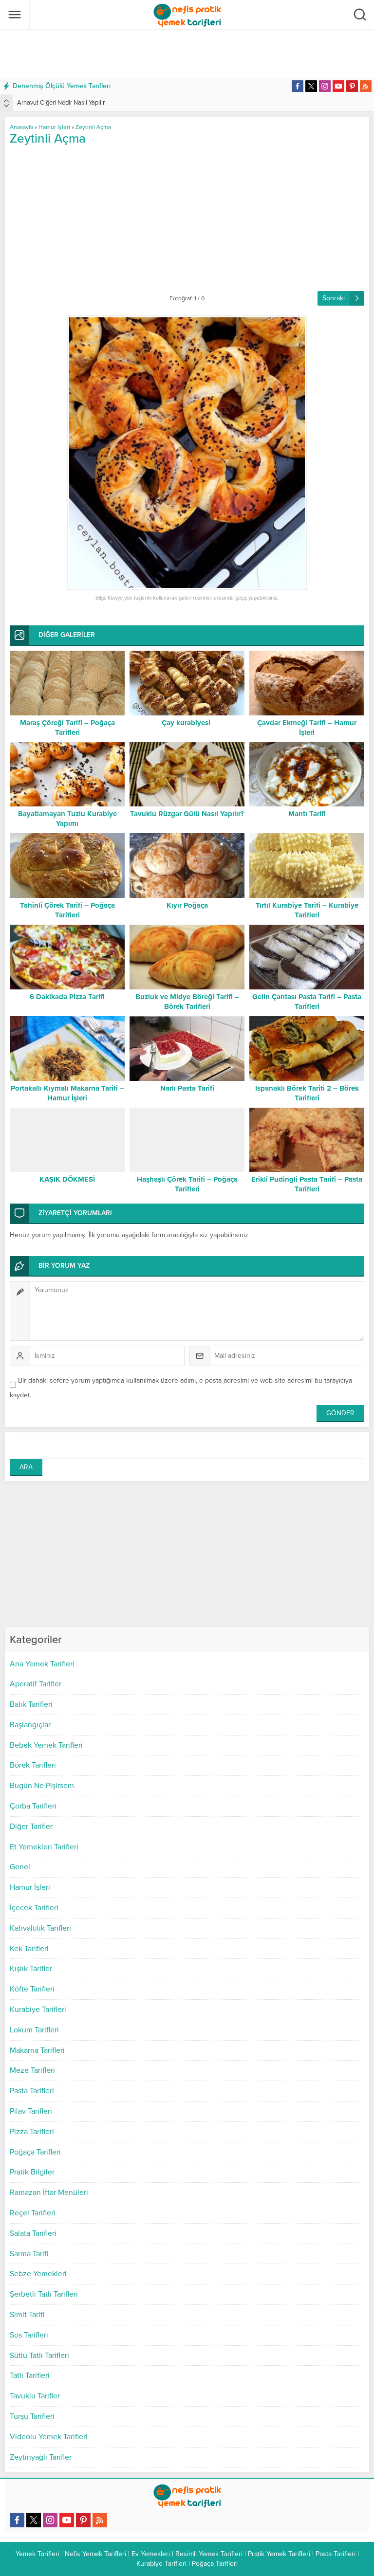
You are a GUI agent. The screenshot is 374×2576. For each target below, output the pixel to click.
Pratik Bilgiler (32, 2172)
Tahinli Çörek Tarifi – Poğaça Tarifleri (67, 910)
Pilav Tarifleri (31, 2111)
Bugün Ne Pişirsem (42, 1786)
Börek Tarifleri (33, 1765)
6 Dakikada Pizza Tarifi (67, 997)
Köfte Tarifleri (32, 1989)
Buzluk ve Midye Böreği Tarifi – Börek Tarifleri (187, 1002)
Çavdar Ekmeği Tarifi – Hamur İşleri (307, 728)
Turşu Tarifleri (32, 2416)
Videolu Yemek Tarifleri (49, 2437)
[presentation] (6, 101)
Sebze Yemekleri (38, 2274)
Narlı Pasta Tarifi (187, 1088)
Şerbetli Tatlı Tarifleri (44, 2294)
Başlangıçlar (30, 1725)
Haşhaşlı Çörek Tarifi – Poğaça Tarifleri (187, 1184)
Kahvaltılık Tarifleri (40, 1928)
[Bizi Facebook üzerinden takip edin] (298, 86)
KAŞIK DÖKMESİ (67, 1179)
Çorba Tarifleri (33, 1806)
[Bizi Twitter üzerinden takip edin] (311, 86)
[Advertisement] (187, 54)
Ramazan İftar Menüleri (49, 2192)
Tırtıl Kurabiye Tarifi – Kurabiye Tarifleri (307, 910)
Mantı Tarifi (307, 814)
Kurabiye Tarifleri (38, 2010)
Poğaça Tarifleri (35, 2152)
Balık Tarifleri (31, 1704)
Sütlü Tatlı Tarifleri (39, 2356)
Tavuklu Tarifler (35, 2396)
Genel (20, 1867)
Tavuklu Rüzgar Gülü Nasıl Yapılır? (187, 814)
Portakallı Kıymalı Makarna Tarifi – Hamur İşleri (67, 1093)
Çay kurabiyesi (187, 723)
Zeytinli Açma (94, 127)
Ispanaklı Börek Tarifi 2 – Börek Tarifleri (307, 1093)
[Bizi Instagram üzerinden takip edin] (325, 86)
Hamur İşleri (30, 1887)
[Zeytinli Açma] (187, 453)
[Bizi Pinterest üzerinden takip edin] (352, 86)
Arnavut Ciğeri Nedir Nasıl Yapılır (61, 103)
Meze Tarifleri (32, 2070)
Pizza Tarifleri (32, 2132)
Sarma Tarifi (29, 2254)
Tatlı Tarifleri (30, 2375)
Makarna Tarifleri (37, 2050)
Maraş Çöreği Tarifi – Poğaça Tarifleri (67, 728)
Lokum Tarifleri (34, 2030)
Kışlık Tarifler (31, 1969)
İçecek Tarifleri (34, 1908)
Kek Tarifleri (29, 1949)
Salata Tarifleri (33, 2233)
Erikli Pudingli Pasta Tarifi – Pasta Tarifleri (307, 1184)
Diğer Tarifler (31, 1827)
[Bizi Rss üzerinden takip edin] (366, 86)
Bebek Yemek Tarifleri (46, 1745)
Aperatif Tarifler (36, 1684)
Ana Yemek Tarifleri (42, 1664)
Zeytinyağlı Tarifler (41, 2457)
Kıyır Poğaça (187, 905)
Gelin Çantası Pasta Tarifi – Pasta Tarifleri (307, 1002)
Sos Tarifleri (29, 2335)
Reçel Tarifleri (33, 2213)
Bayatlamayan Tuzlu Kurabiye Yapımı (67, 819)
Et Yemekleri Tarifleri (44, 1847)
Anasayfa (21, 127)
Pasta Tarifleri (32, 2091)
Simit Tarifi (27, 2315)
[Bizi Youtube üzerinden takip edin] (338, 86)
